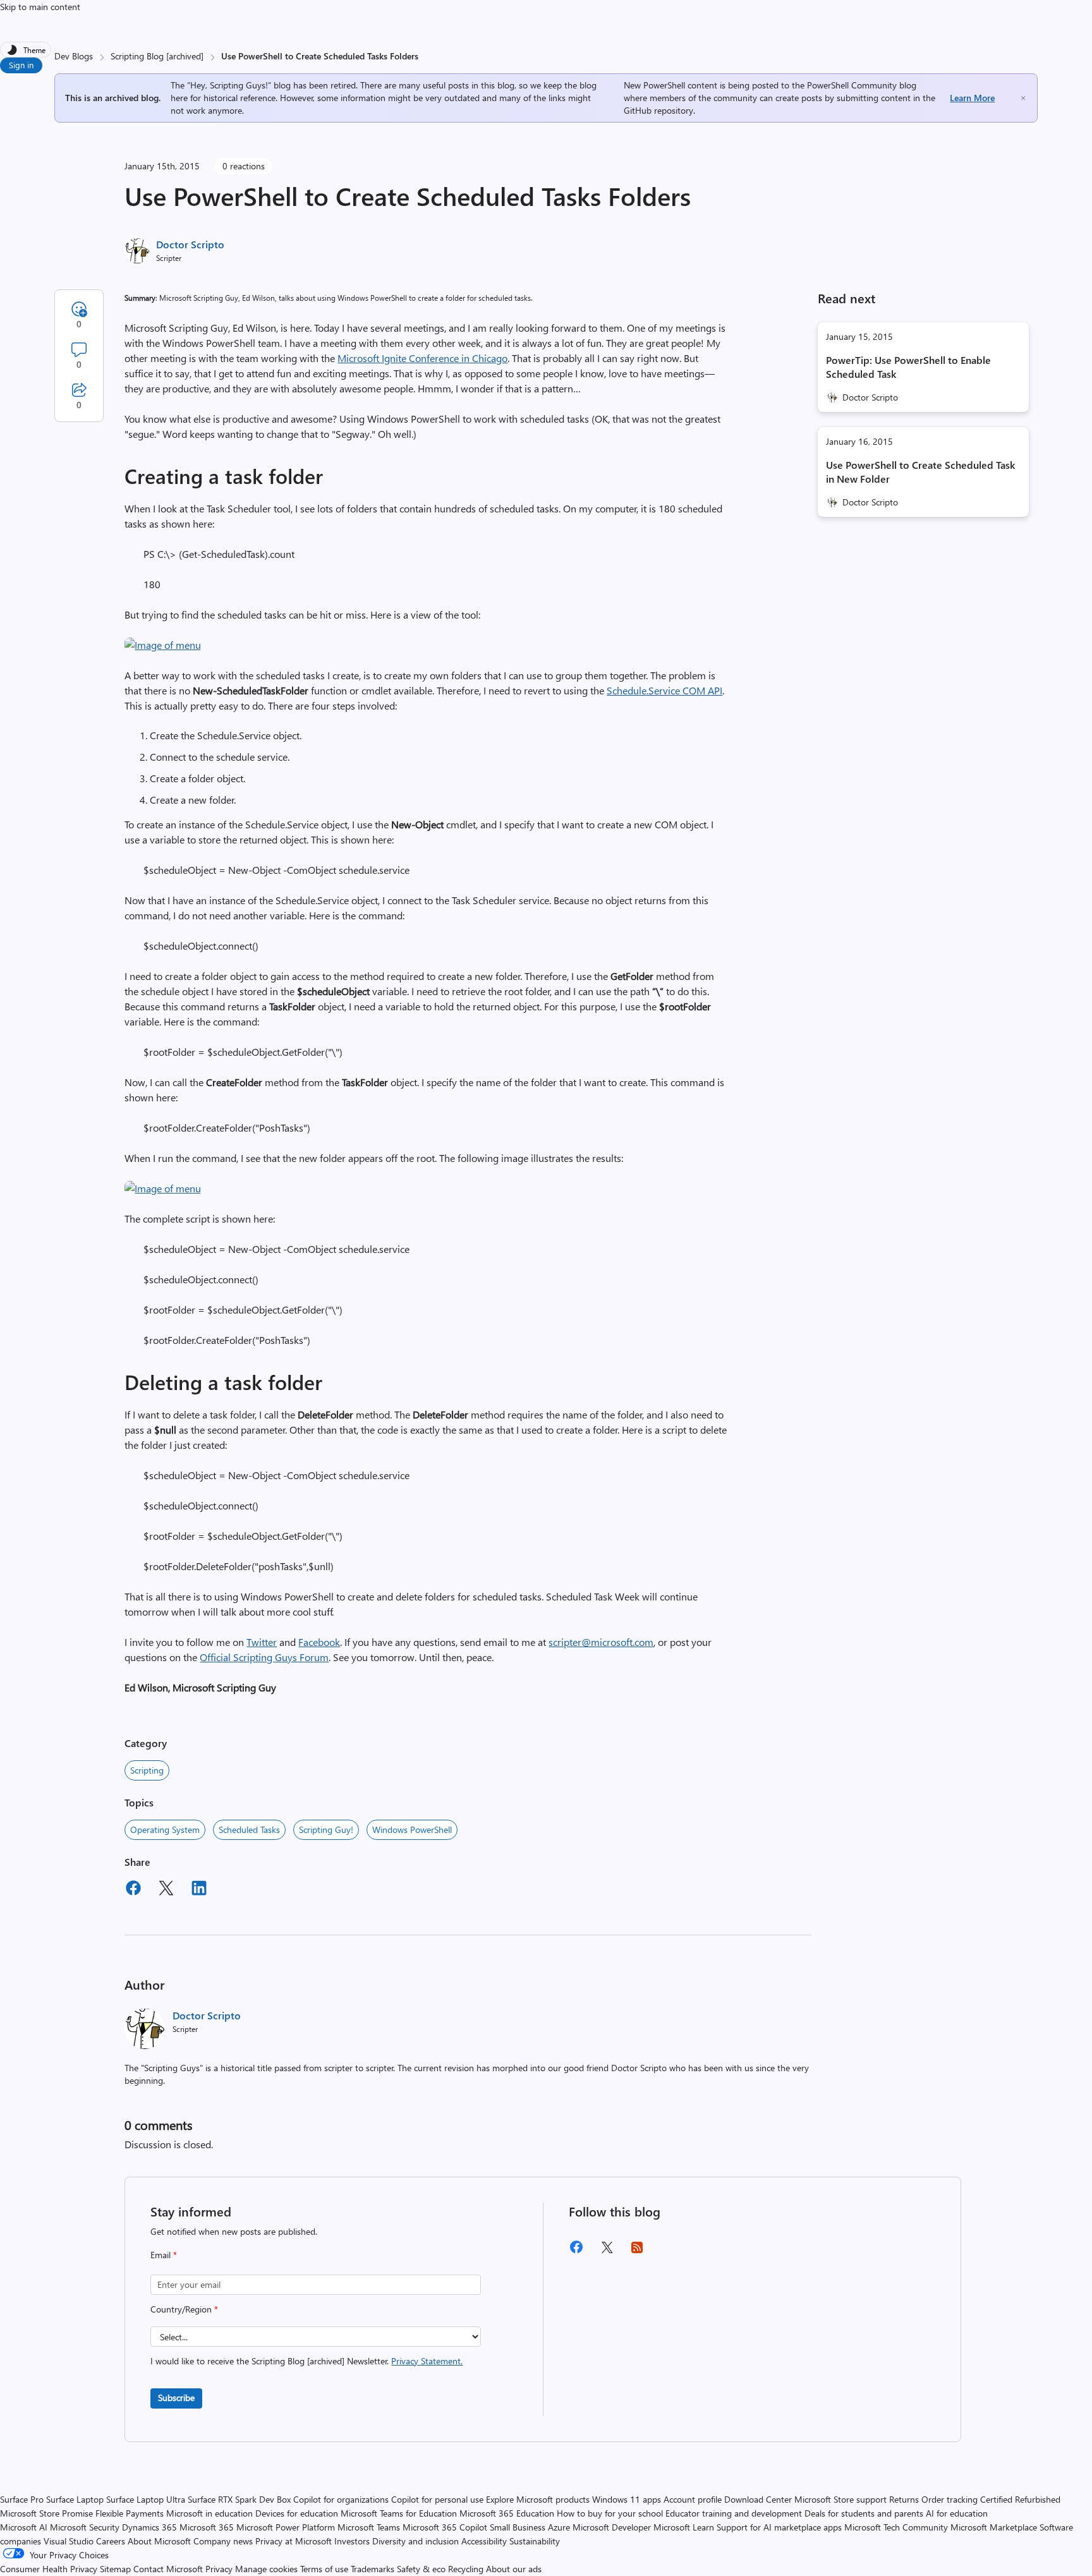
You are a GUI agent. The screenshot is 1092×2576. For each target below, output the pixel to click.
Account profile (693, 2499)
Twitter (262, 1642)
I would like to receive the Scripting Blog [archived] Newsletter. (306, 2361)
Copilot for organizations (341, 2499)
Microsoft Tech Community (896, 2527)
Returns (904, 2499)
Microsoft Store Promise (46, 2513)
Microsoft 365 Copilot (445, 2527)
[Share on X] (166, 1890)
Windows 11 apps (627, 2499)
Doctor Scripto (190, 244)
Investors (352, 2541)
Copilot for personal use (437, 2499)
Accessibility (484, 2541)
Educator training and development (734, 2513)
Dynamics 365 (149, 2527)
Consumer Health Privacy (49, 2569)
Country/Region (184, 2309)
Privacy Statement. (427, 2361)
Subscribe (176, 2398)
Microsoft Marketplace (994, 2527)
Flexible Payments (130, 2513)
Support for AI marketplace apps (779, 2527)
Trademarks (373, 2569)
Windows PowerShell (412, 1829)
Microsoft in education (209, 2513)
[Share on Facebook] (133, 1890)
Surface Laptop (75, 2499)
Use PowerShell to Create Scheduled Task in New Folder (920, 472)
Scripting (147, 1770)
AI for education (957, 2513)
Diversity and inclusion (416, 2541)
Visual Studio (69, 2541)
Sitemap (115, 2569)
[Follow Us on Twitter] (607, 2252)
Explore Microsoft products (538, 2499)
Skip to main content (40, 7)
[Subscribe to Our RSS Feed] (637, 2252)
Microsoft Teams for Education (399, 2513)
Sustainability (535, 2541)
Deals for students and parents (864, 2513)
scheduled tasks (249, 1829)
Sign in (21, 65)
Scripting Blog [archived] (157, 56)
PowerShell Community (852, 85)
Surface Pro (22, 2499)
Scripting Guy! (326, 1829)
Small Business (518, 2527)
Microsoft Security (85, 2527)
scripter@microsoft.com (601, 1642)
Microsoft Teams (369, 2527)
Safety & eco (421, 2569)
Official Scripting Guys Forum (264, 1657)
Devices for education (297, 2513)
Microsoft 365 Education (507, 2513)
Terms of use (324, 2569)
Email (164, 2255)
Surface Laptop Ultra (146, 2499)
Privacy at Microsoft (294, 2541)
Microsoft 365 (207, 2527)
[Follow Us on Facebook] (576, 2252)
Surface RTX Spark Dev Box (239, 2499)
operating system (165, 1829)
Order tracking (949, 2499)
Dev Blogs (74, 56)
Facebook (319, 1642)
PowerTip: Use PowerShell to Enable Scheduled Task (908, 367)
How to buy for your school (610, 2513)
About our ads (514, 2569)
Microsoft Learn (684, 2527)
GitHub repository (658, 110)
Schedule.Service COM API (664, 690)
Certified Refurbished (1020, 2499)
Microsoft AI (24, 2527)
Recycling (466, 2569)
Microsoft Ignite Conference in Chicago (422, 358)
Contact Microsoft (168, 2569)
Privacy (220, 2569)
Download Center (758, 2499)
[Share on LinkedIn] (199, 1890)
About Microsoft (159, 2541)
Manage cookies (266, 2569)
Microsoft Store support (840, 2499)
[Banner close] (1023, 98)
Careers (111, 2541)
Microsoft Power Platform (286, 2527)
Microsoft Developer (612, 2527)
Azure (559, 2527)
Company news (223, 2541)
